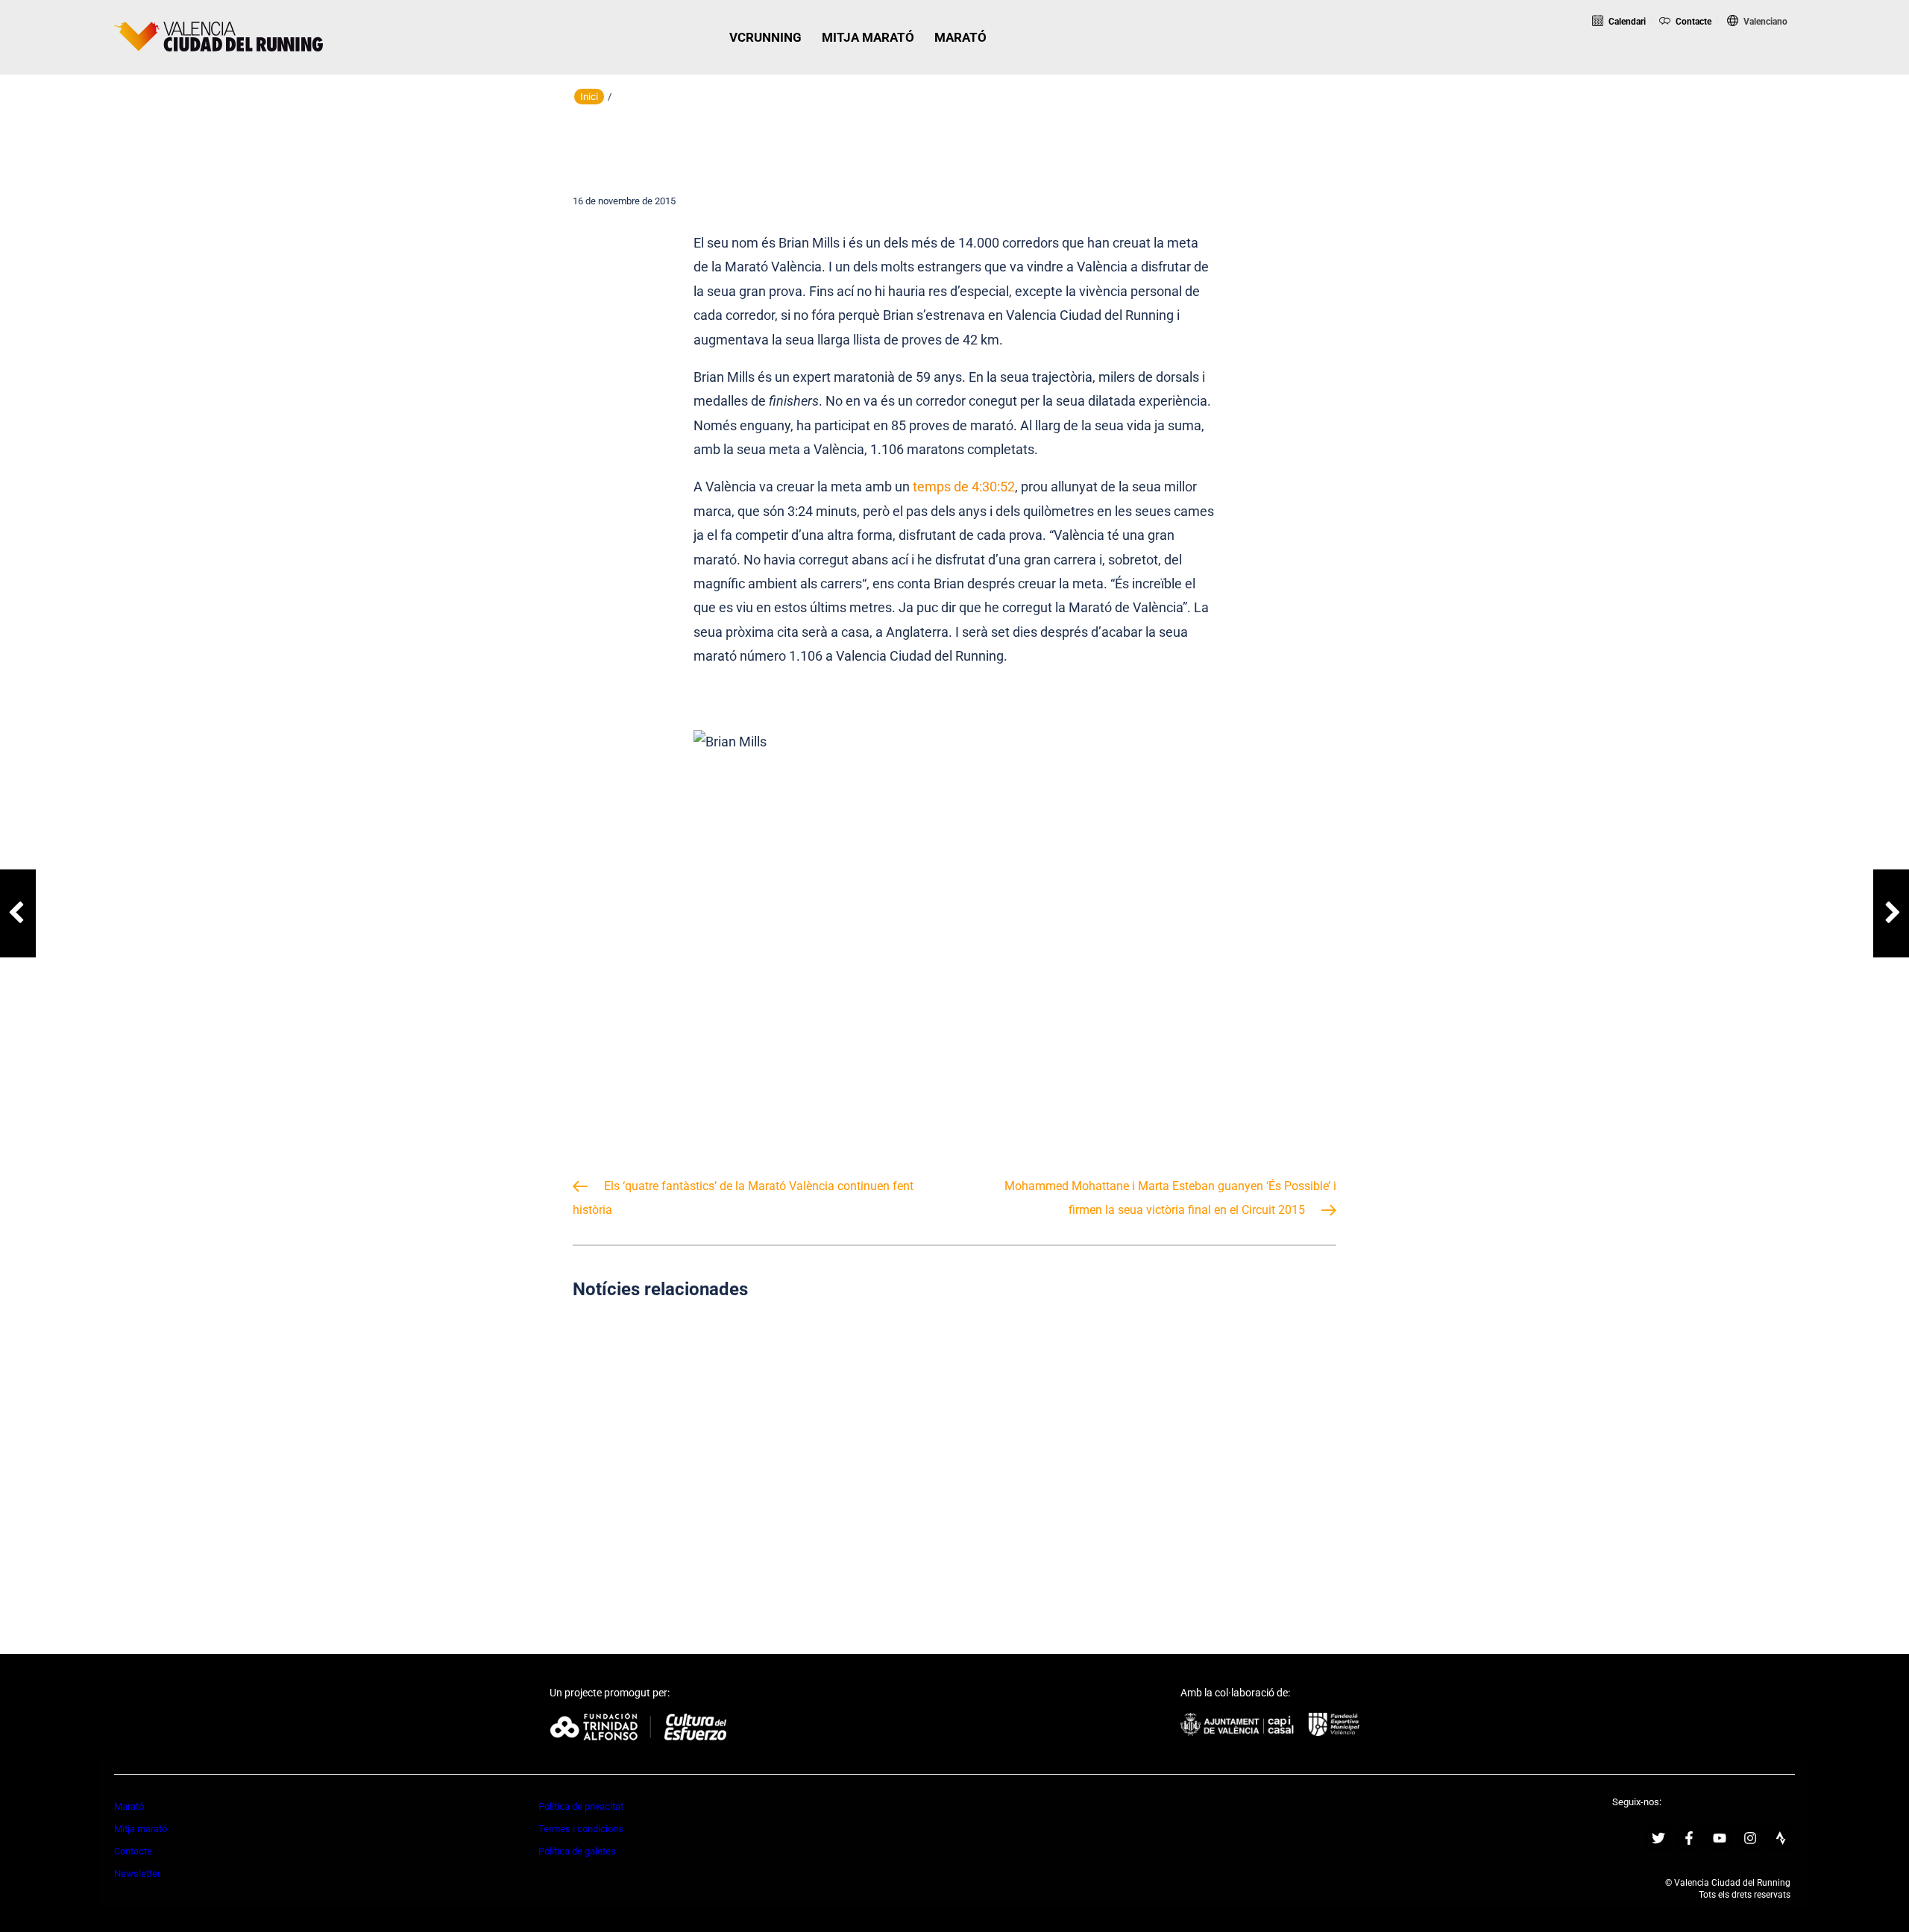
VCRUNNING (765, 37)
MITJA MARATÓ (868, 37)
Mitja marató (141, 1829)
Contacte (1692, 22)
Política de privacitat (581, 1806)
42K (1760, 62)
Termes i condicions (581, 1829)
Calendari (1626, 22)
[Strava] (1781, 1838)
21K (1699, 62)
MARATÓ (960, 37)
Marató (129, 1806)
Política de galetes (577, 1851)
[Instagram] (1750, 1838)
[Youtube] (1720, 1838)
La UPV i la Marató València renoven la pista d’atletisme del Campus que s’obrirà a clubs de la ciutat (955, 1452)
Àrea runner (1828, 62)
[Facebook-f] (1689, 1838)
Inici (589, 97)
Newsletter (137, 1873)
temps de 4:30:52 (964, 487)
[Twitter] (1658, 1838)
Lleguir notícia (692, 1523)
